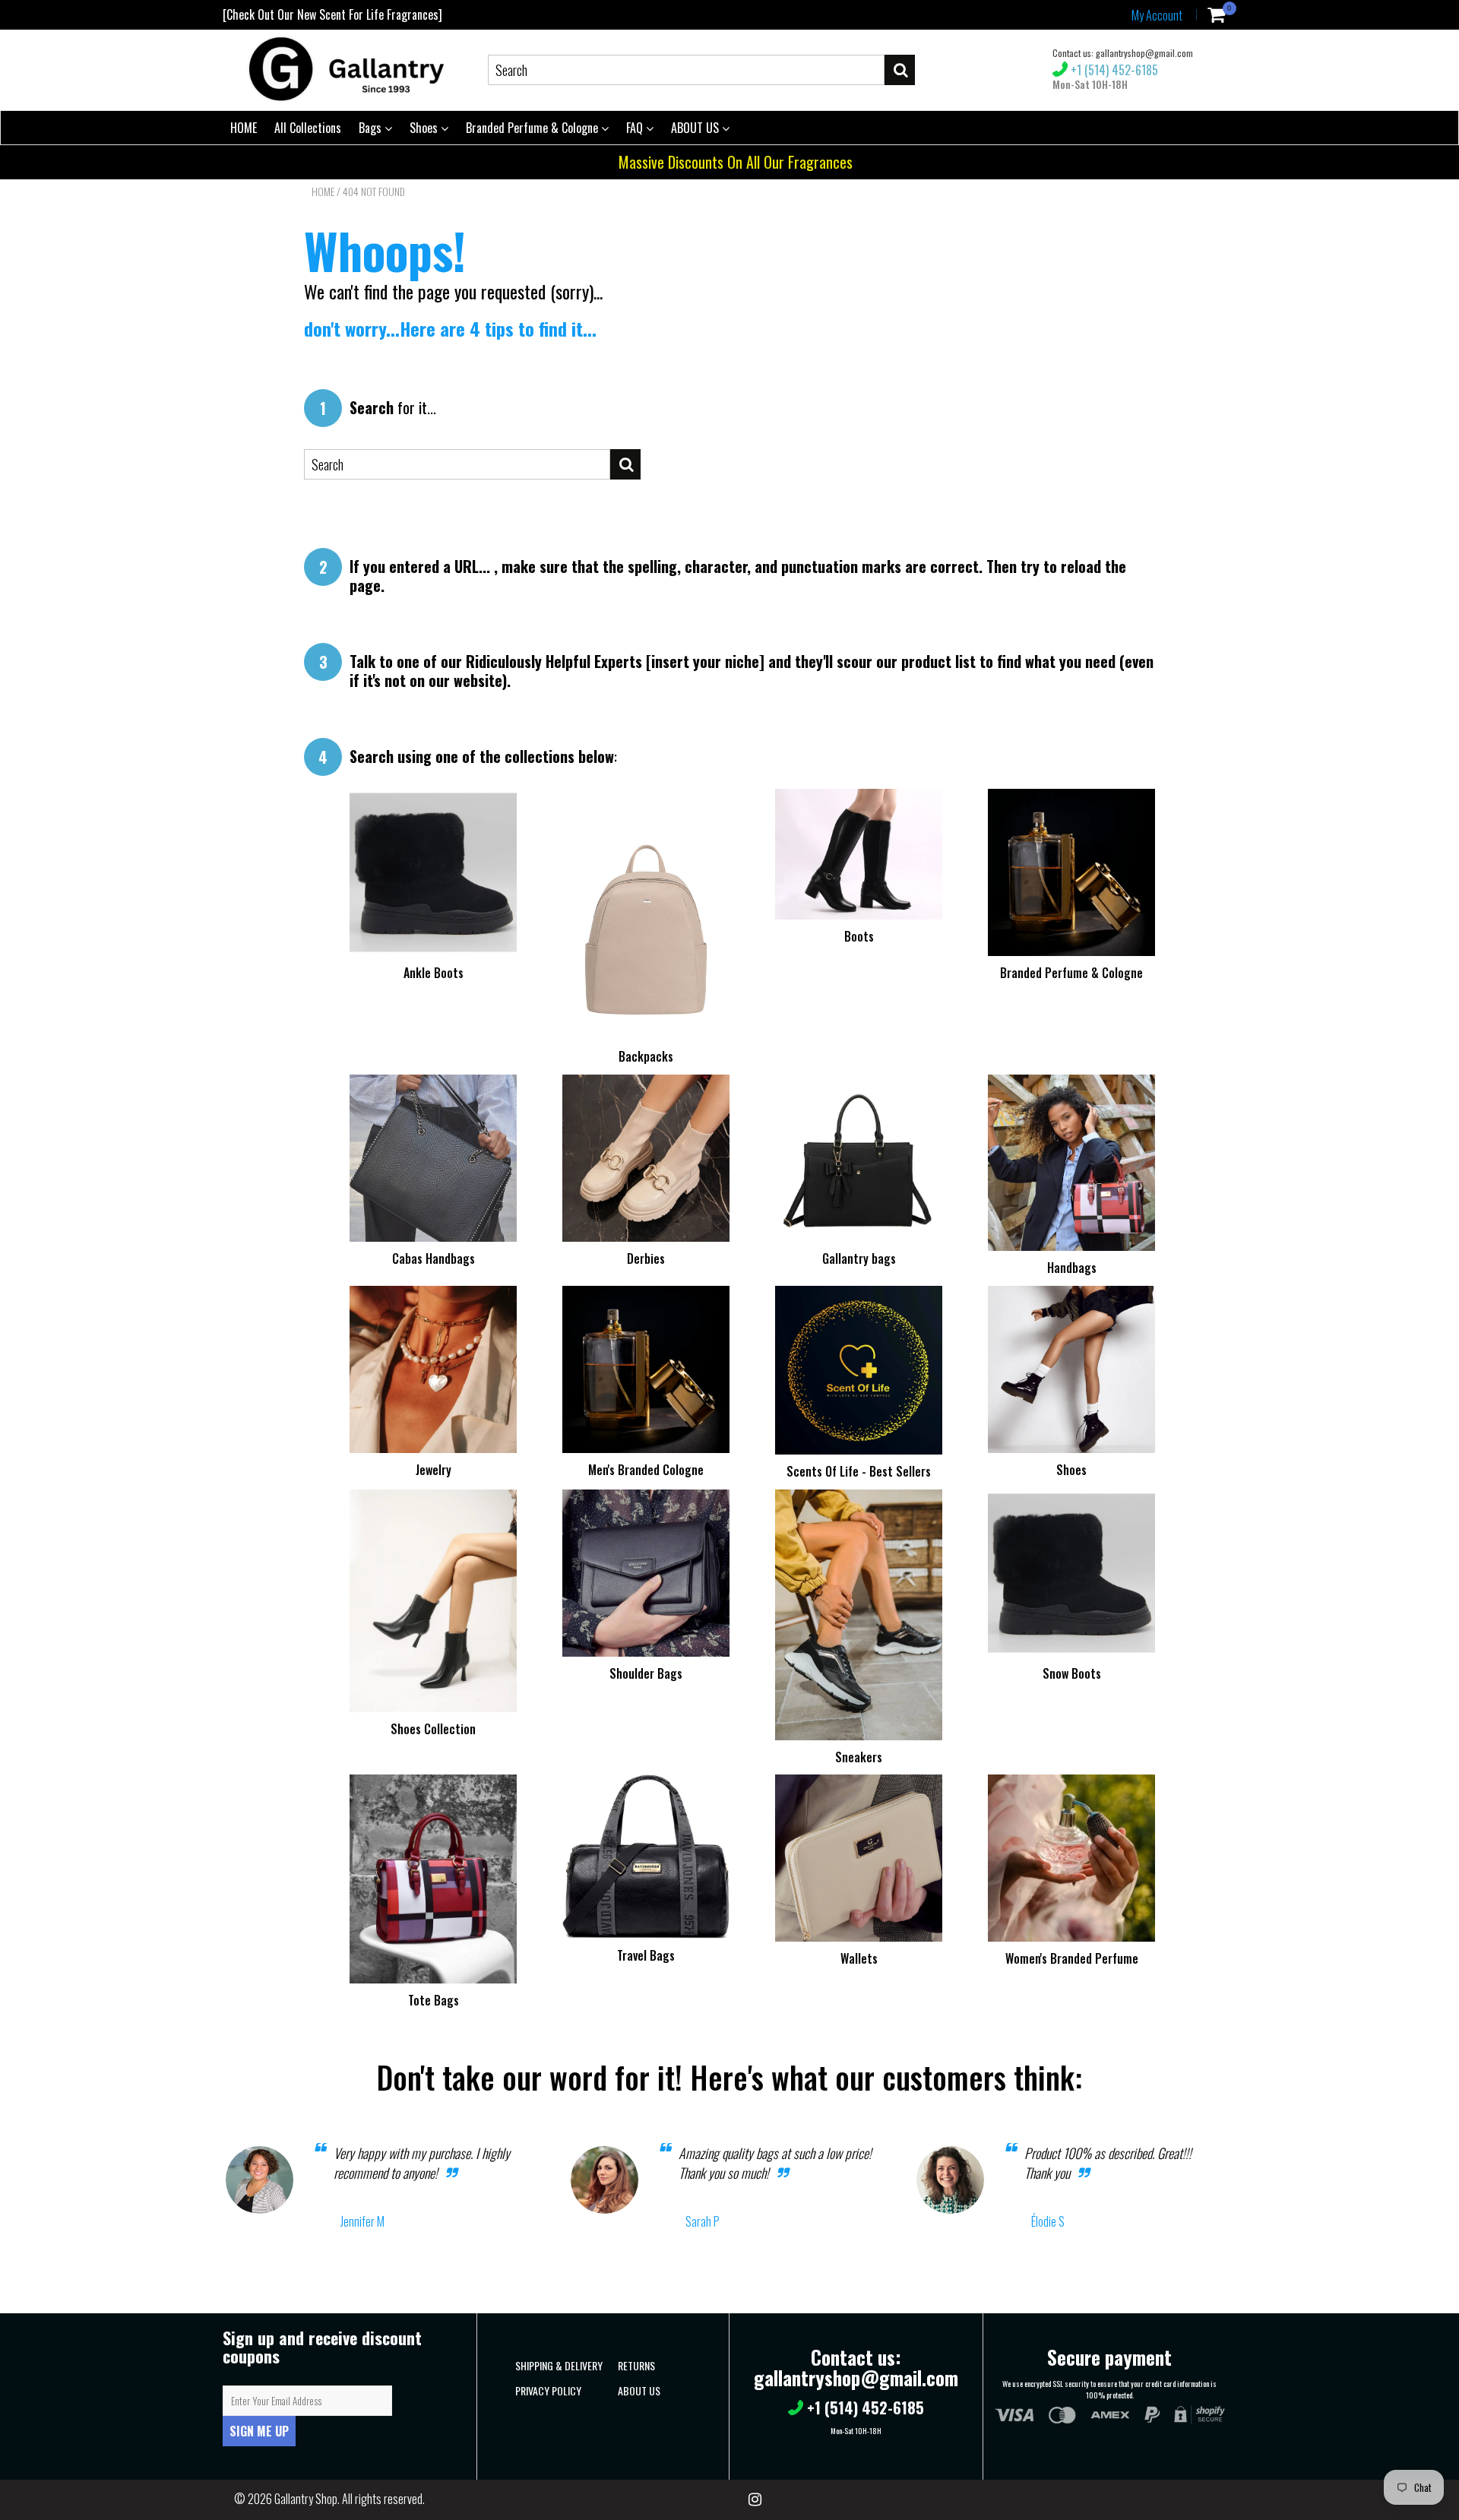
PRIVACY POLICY (548, 2390)
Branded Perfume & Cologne (533, 128)
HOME (244, 128)
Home (323, 192)
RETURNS (636, 2365)
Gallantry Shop (306, 2499)
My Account (1157, 15)
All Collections (308, 128)
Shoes (425, 128)
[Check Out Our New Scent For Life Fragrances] (332, 14)
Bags (372, 128)
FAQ (636, 128)
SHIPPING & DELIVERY (559, 2365)
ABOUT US (696, 128)
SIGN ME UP (259, 2431)
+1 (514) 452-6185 (1113, 70)
